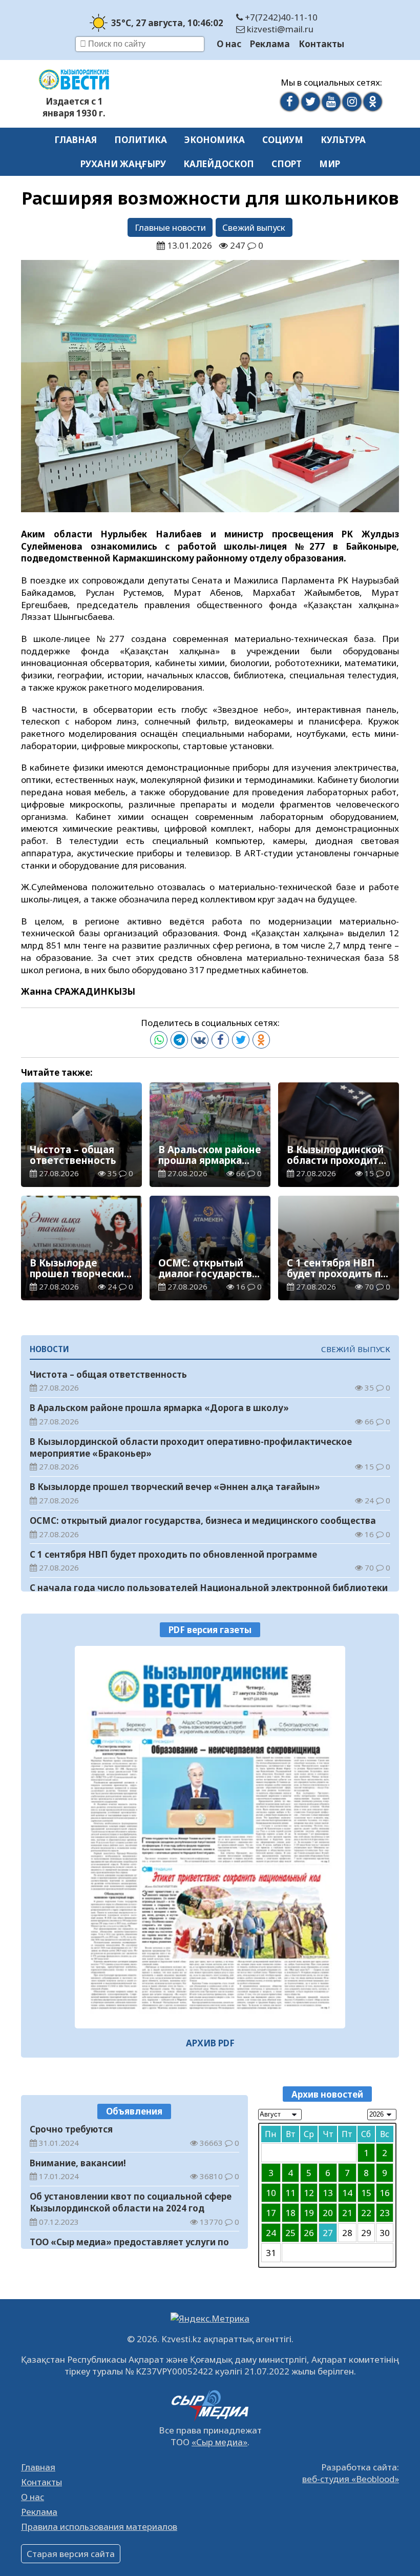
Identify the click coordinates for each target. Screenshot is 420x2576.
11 (290, 2193)
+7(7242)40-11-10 (280, 17)
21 (347, 2213)
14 (347, 2193)
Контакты (321, 44)
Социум (283, 140)
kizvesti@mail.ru (279, 29)
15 (366, 2193)
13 (328, 2193)
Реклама (270, 44)
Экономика (215, 140)
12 (309, 2193)
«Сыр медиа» (219, 2442)
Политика (141, 140)
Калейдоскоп (219, 164)
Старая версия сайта (71, 2554)
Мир (330, 164)
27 (328, 2233)
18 (290, 2213)
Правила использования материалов (99, 2527)
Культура (343, 140)
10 (271, 2193)
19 (309, 2213)
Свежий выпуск (254, 227)
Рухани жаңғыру (123, 164)
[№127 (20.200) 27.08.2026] (210, 1837)
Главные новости (170, 227)
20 (328, 2213)
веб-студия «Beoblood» (351, 2479)
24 (271, 2233)
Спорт (287, 164)
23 (385, 2213)
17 (271, 2213)
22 (366, 2213)
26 (309, 2233)
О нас (229, 44)
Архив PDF (210, 2043)
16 (385, 2193)
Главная (76, 140)
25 (290, 2233)
